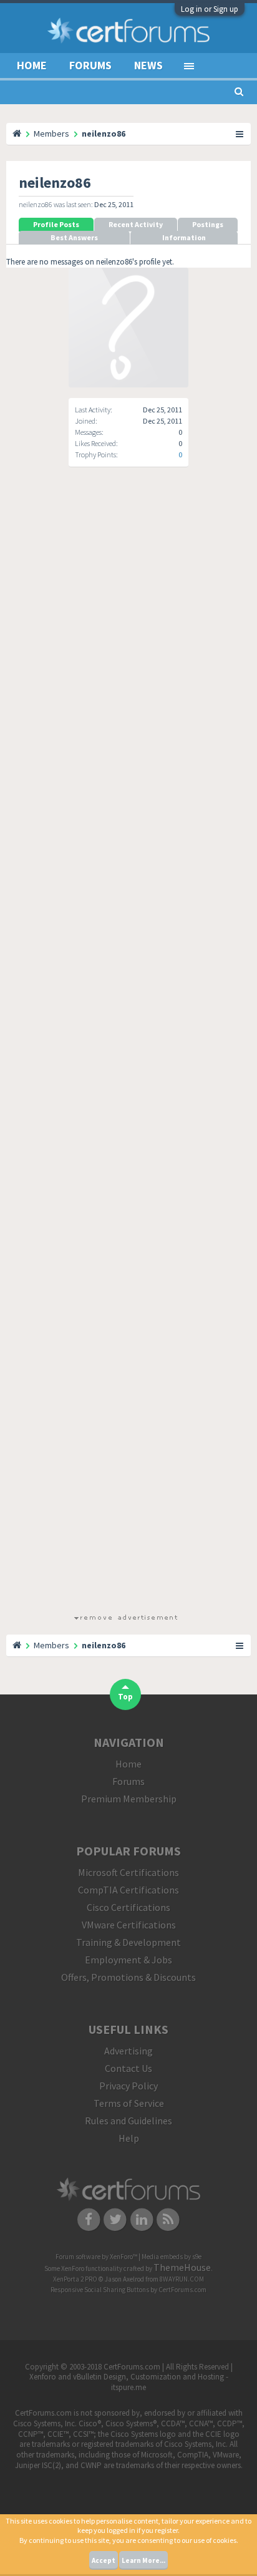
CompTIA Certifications (128, 1890)
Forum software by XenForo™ (97, 2257)
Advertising (128, 2051)
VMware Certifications (129, 1925)
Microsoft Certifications (128, 1872)
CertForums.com (182, 2290)
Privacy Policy (128, 2086)
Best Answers (74, 237)
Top (125, 1697)
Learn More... (143, 2560)
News (148, 65)
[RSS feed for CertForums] (169, 2219)
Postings (208, 224)
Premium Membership (129, 1799)
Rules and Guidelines (128, 2121)
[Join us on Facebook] (89, 2219)
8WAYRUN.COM (182, 2279)
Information (184, 237)
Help (129, 2138)
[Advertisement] (125, 1051)
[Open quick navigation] (240, 134)
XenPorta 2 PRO (75, 2279)
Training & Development (128, 1942)
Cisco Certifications (128, 1907)
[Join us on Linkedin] (142, 2219)
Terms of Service (129, 2103)
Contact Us (128, 2068)
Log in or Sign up (210, 9)
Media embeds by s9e (172, 2257)
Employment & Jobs (128, 1960)
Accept (104, 2560)
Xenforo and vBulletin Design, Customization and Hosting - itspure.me (129, 2382)
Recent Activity (136, 224)
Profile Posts (56, 224)
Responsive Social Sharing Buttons (100, 2290)
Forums (90, 65)
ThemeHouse (182, 2267)
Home (32, 65)
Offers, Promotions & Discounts (128, 1977)
